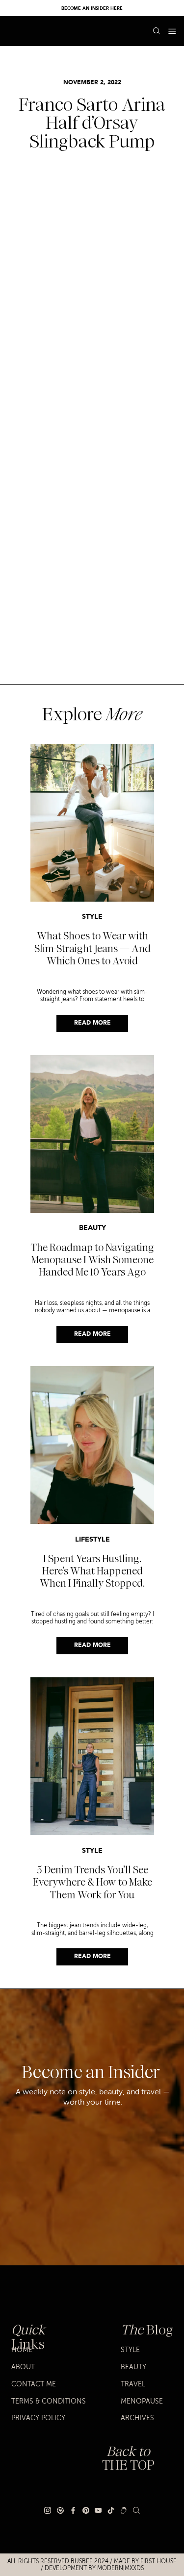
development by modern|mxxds (94, 2568)
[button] (172, 31)
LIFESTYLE (92, 1540)
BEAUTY (92, 1228)
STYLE (92, 917)
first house (158, 2562)
